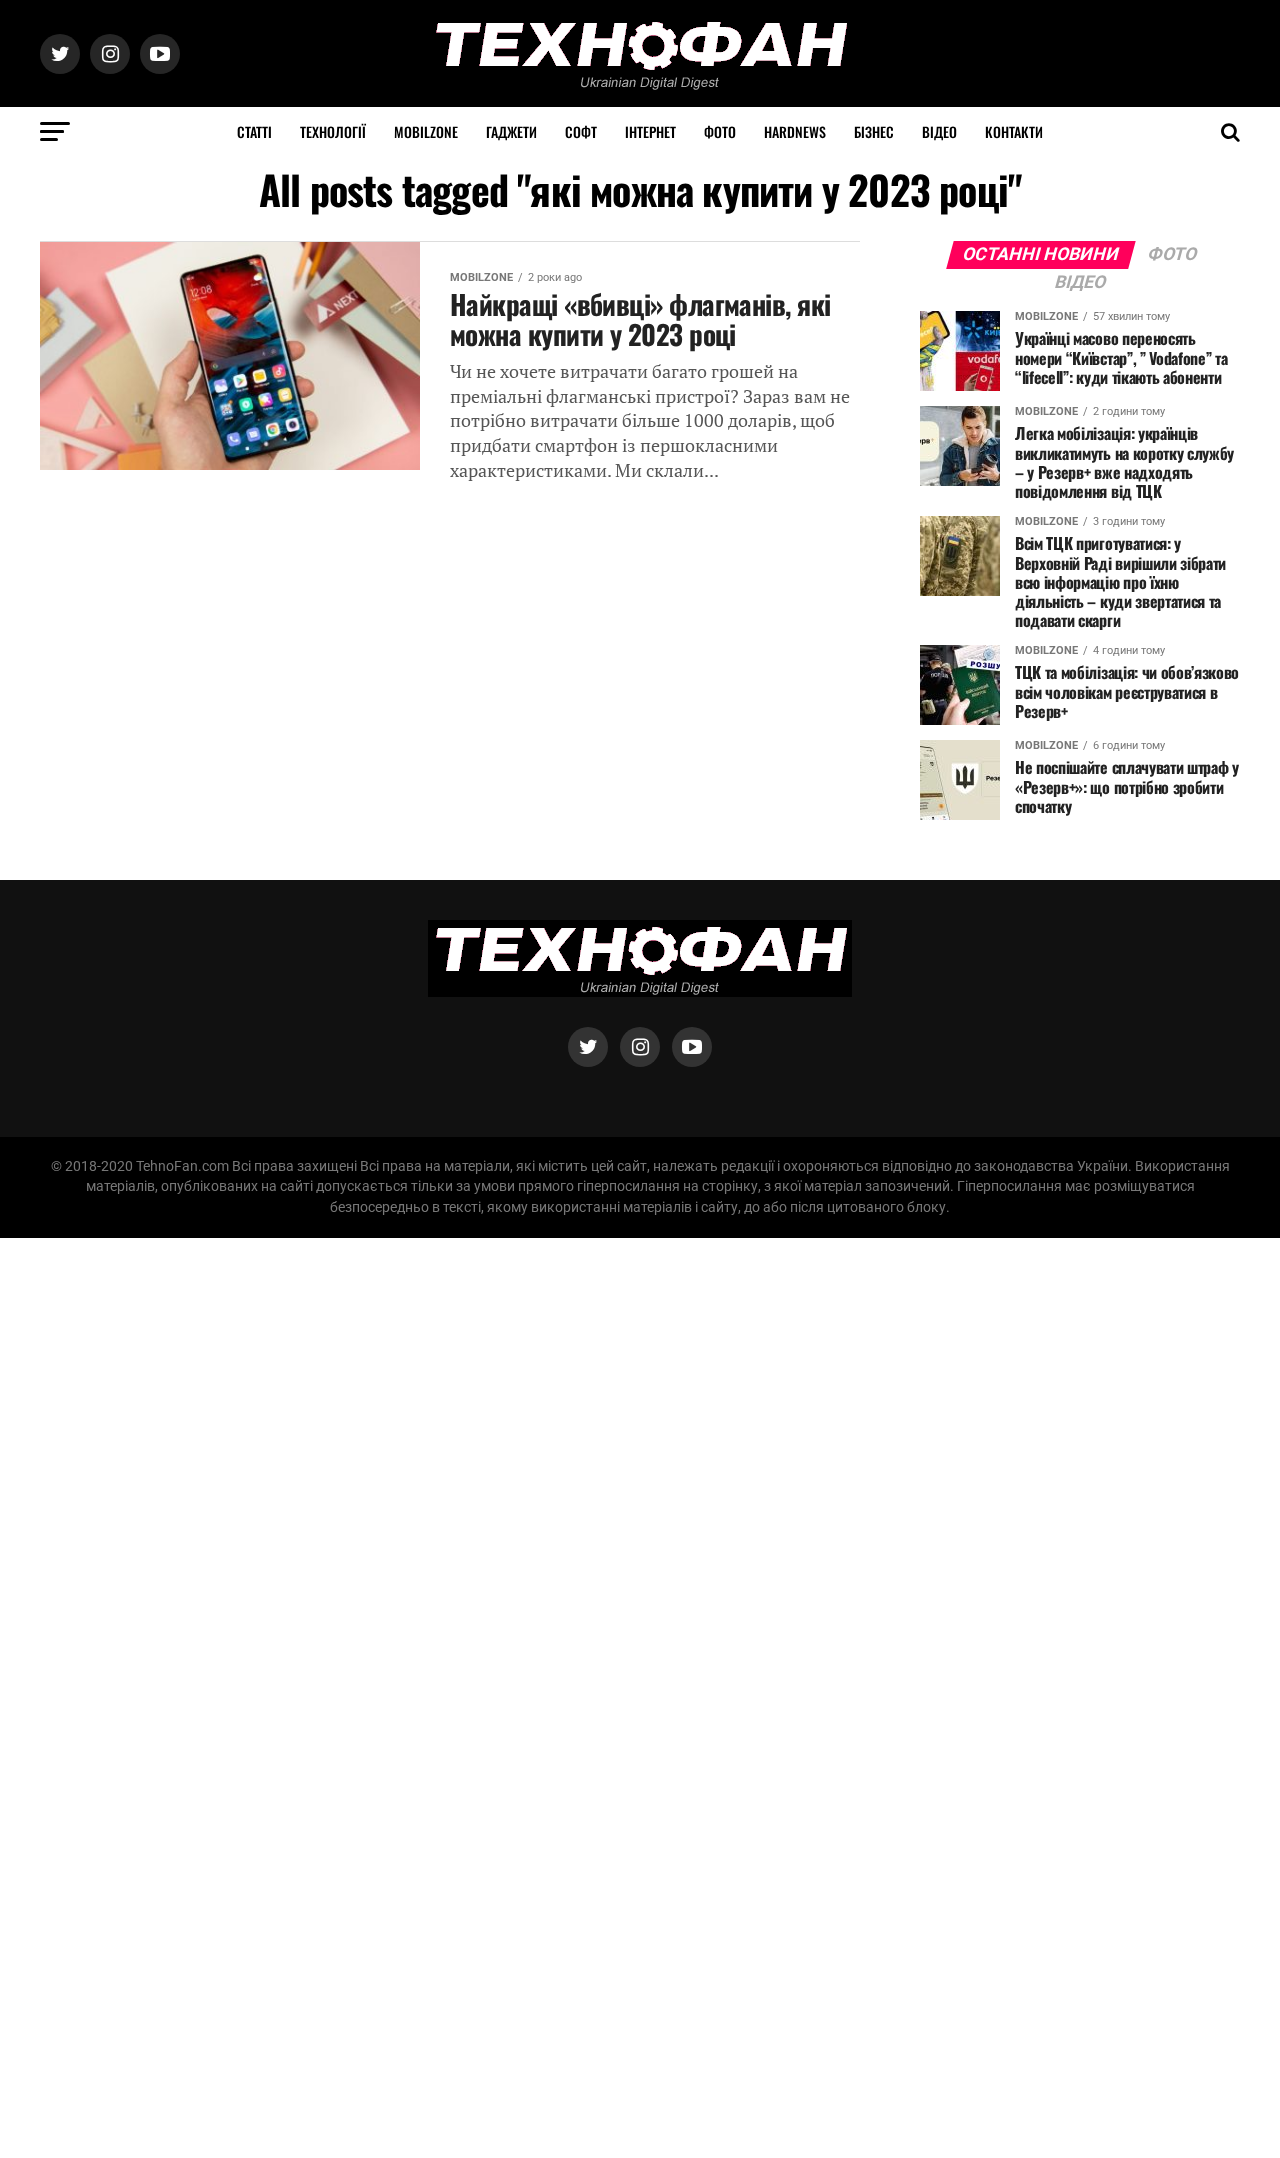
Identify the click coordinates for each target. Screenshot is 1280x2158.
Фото (720, 131)
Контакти (1014, 131)
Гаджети (511, 131)
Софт (581, 131)
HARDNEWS (795, 131)
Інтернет (650, 131)
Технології (333, 131)
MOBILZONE (426, 131)
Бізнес (874, 131)
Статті (254, 131)
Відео (939, 131)
